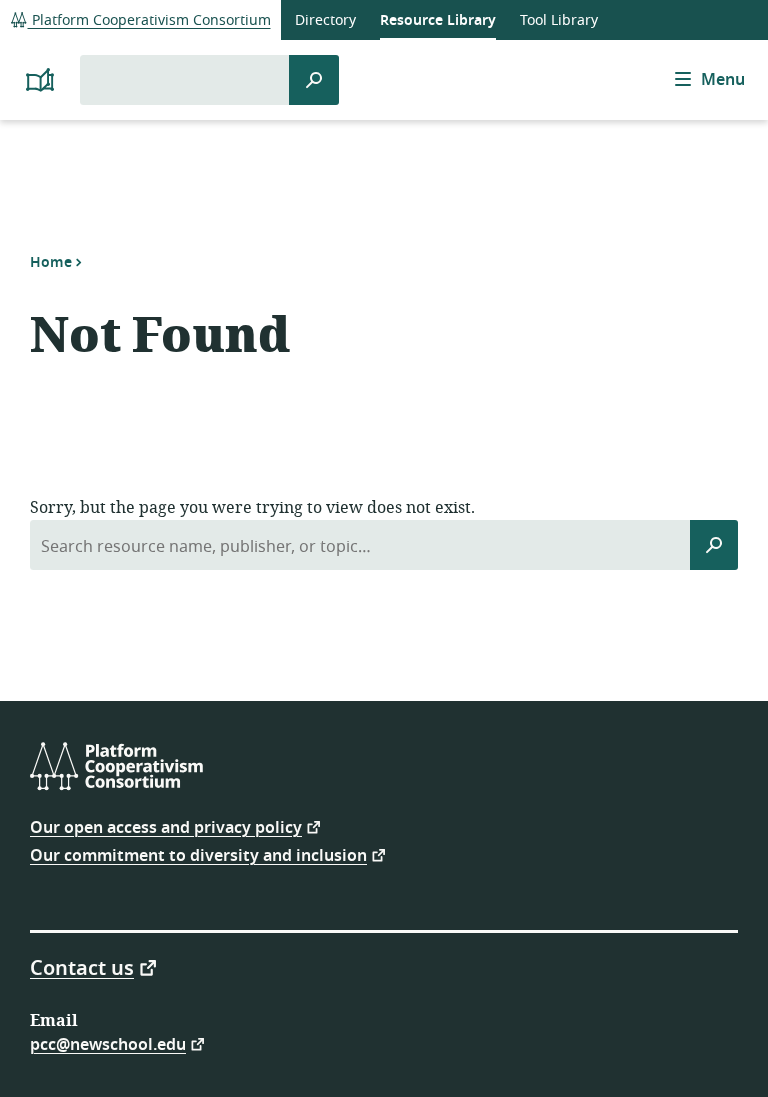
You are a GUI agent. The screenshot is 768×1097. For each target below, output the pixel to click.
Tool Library (559, 20)
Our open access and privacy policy (166, 826)
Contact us (82, 967)
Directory (325, 20)
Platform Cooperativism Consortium (149, 20)
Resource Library (438, 20)
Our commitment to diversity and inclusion (198, 854)
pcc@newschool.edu (108, 1043)
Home (51, 262)
